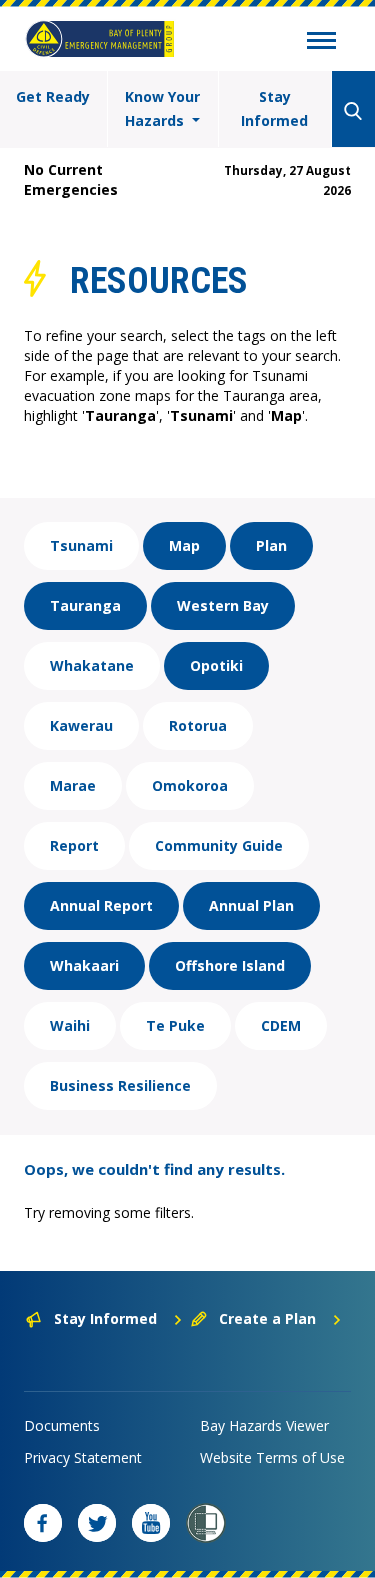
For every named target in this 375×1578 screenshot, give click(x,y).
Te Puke (175, 1025)
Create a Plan (267, 1318)
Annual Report (101, 905)
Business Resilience (120, 1085)
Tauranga (85, 605)
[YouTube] (151, 1523)
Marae (73, 785)
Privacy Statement (83, 1457)
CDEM (281, 1025)
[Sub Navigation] (321, 43)
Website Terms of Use (272, 1457)
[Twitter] (97, 1523)
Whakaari (84, 965)
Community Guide (219, 845)
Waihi (70, 1025)
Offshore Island (230, 965)
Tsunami (81, 545)
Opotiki (216, 665)
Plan (271, 545)
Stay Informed (274, 108)
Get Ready (53, 96)
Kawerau (81, 725)
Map (184, 545)
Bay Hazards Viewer (264, 1425)
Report (74, 845)
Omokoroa (190, 785)
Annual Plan (251, 905)
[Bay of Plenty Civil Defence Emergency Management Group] (100, 39)
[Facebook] (43, 1523)
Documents (62, 1425)
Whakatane (92, 665)
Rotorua (198, 725)
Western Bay (223, 605)
